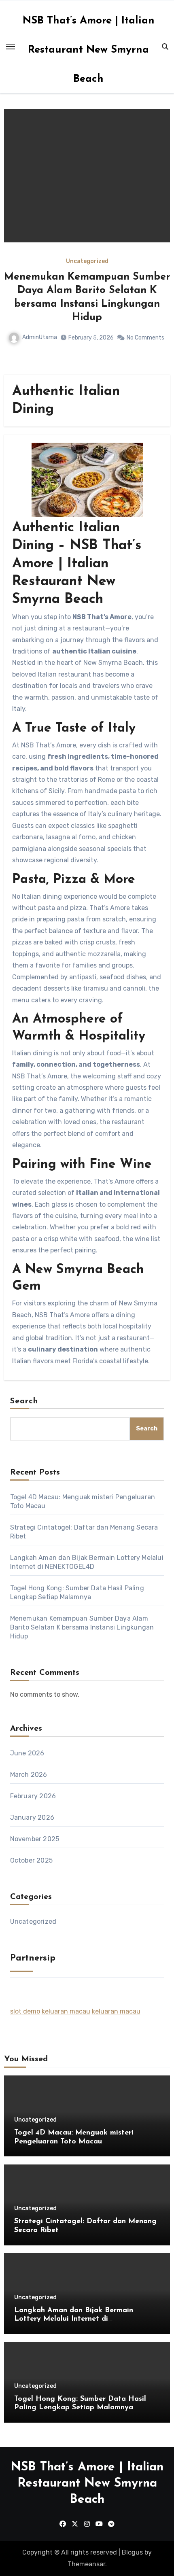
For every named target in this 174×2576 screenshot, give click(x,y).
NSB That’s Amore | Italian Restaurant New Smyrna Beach (89, 50)
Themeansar (86, 2564)
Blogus (132, 2552)
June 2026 (27, 1753)
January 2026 (32, 1817)
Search (24, 1401)
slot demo (25, 2011)
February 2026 (33, 1796)
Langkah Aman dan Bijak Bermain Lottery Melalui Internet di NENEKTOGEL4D (74, 2319)
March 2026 (29, 1775)
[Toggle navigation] (11, 47)
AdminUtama (64, 311)
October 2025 (31, 1860)
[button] (159, 240)
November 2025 (35, 1839)
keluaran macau (66, 2011)
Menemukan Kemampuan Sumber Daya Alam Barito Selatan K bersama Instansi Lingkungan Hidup (82, 1627)
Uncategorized (107, 261)
